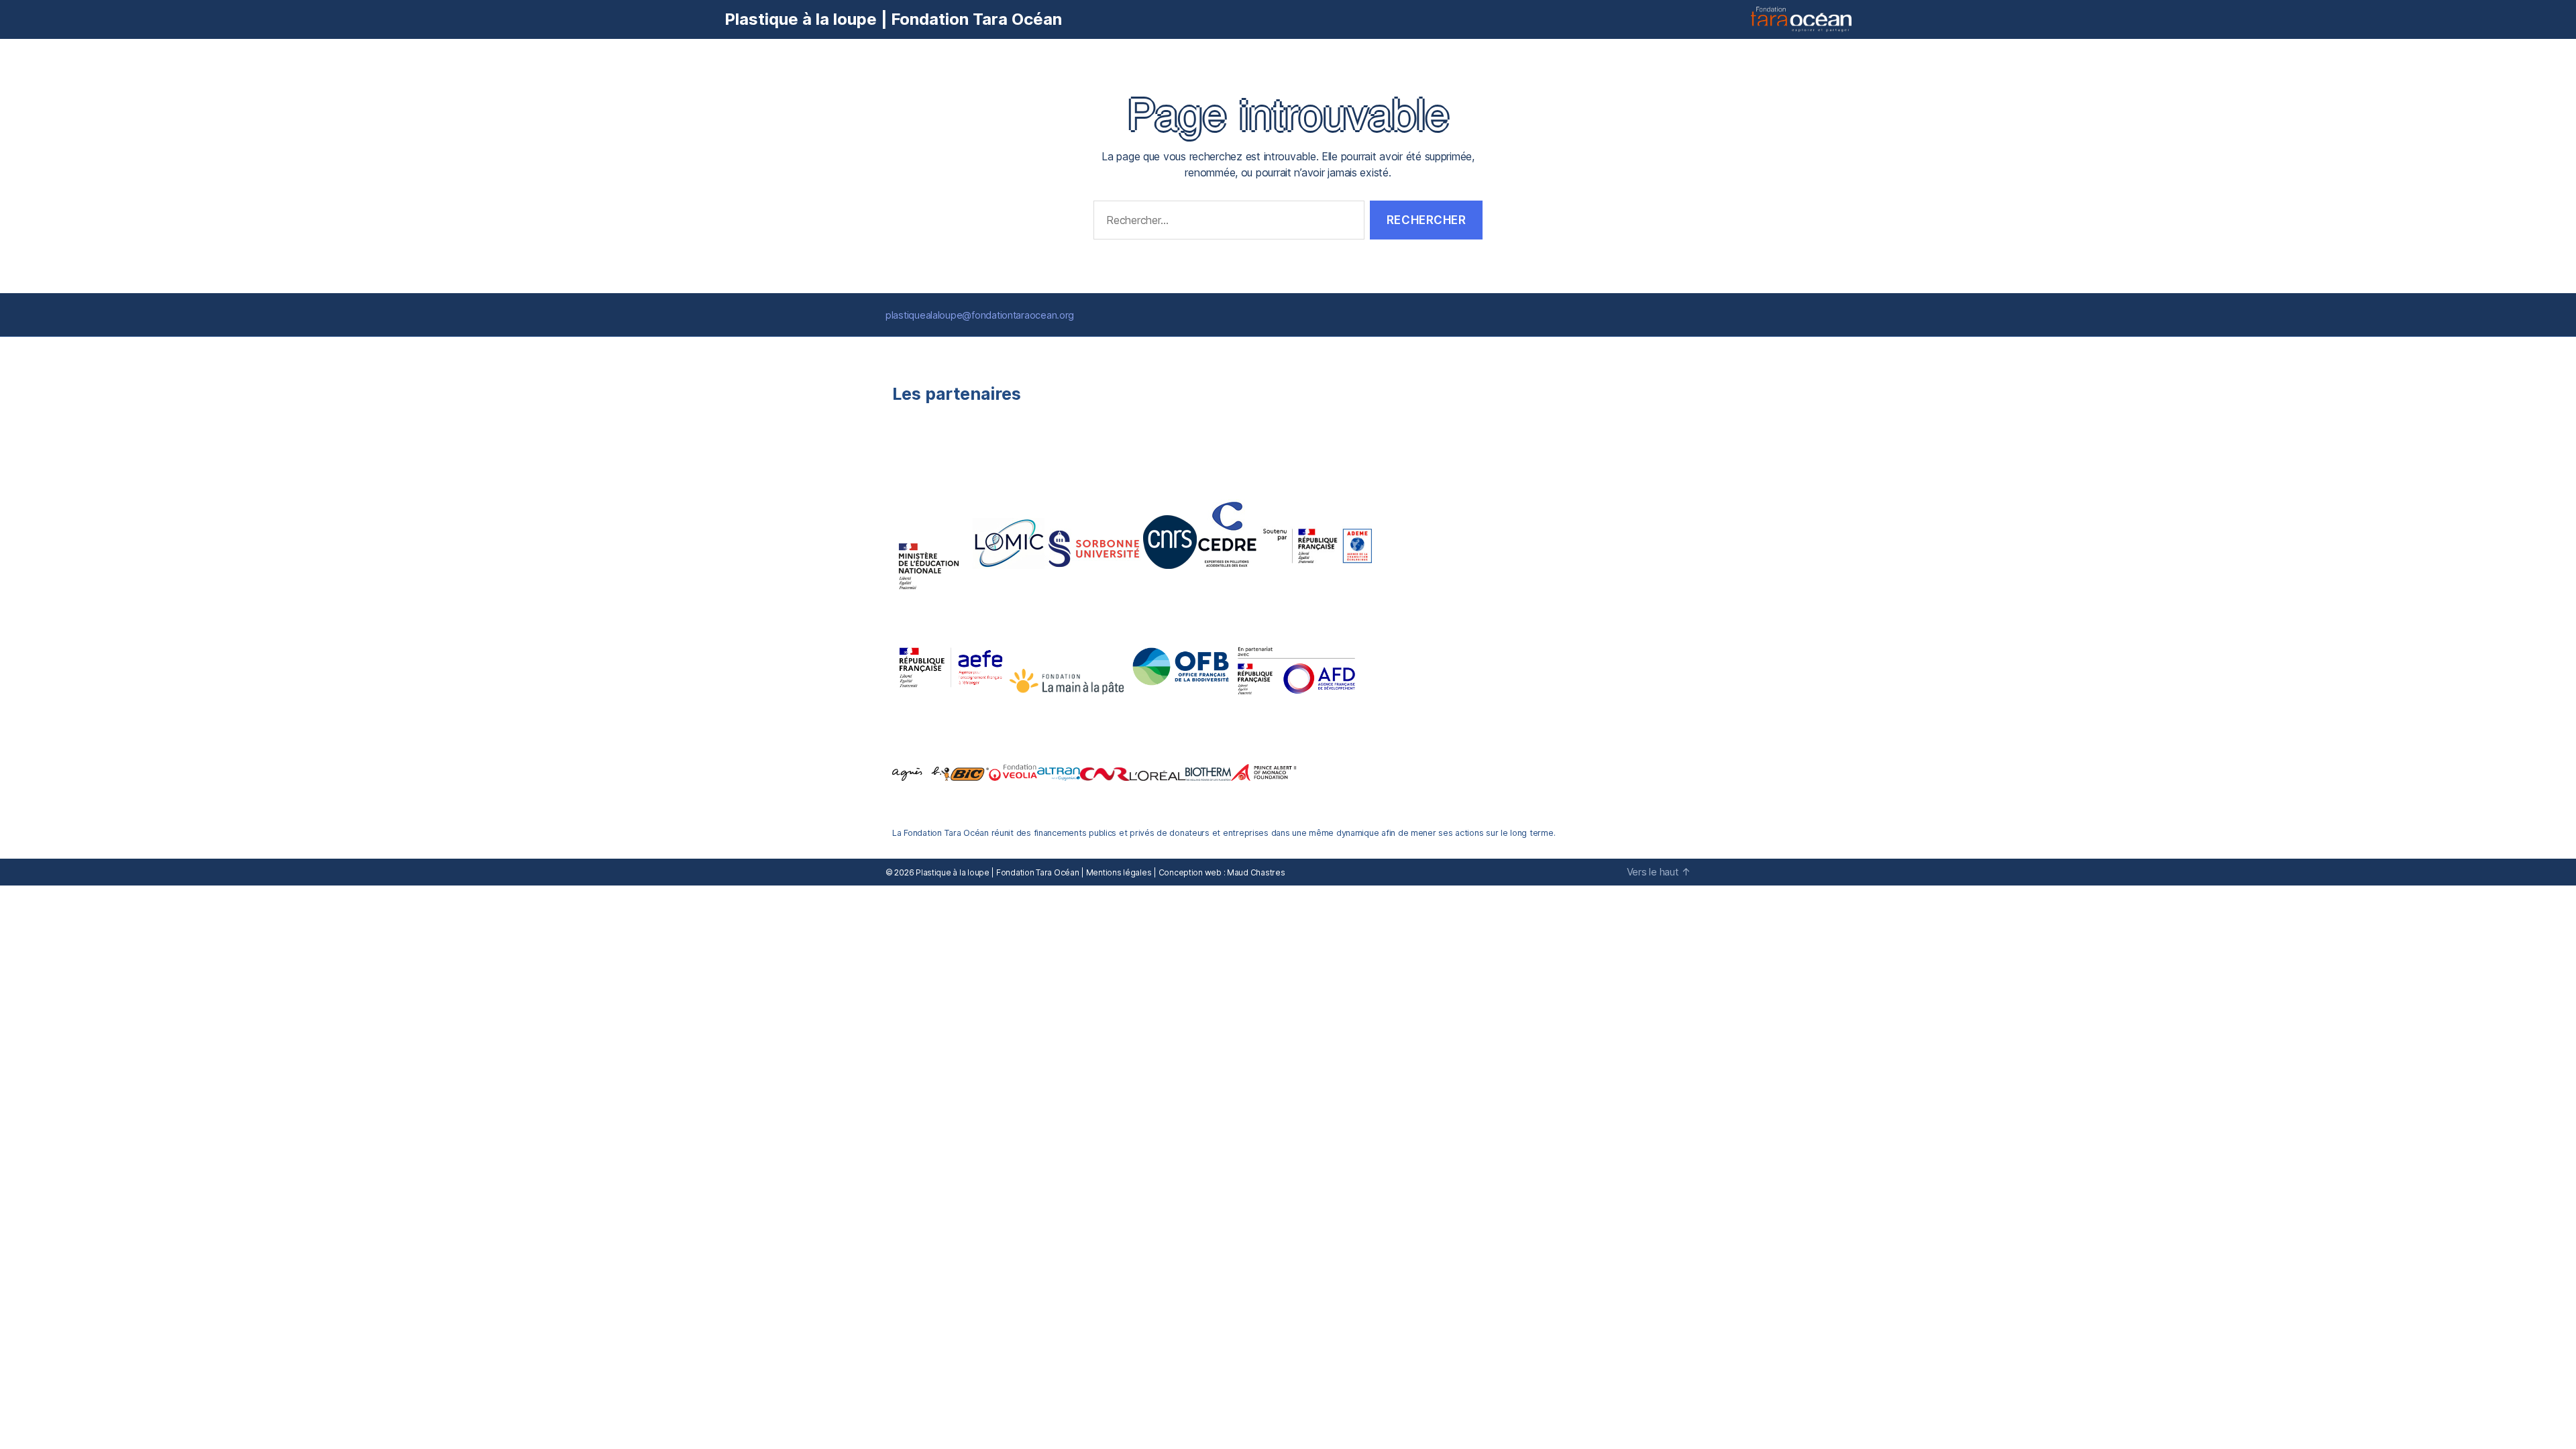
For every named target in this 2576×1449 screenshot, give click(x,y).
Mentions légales (1119, 872)
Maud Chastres (1256, 872)
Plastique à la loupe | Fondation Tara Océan (893, 19)
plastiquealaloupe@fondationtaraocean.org (980, 315)
